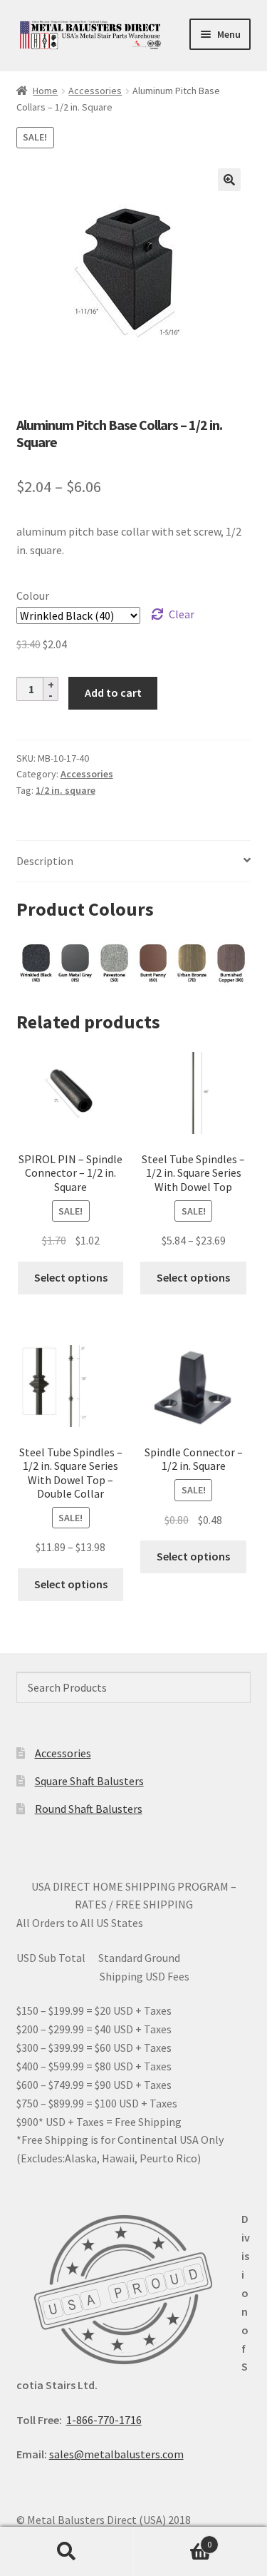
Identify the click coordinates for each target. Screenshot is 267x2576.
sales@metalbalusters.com (116, 2454)
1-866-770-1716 (104, 2420)
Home (45, 91)
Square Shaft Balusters (89, 1781)
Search (67, 2552)
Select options (71, 1277)
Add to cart (113, 692)
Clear (182, 614)
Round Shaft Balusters (89, 1809)
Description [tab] (45, 861)
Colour (33, 596)
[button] (229, 180)
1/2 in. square (66, 790)
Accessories (95, 91)
